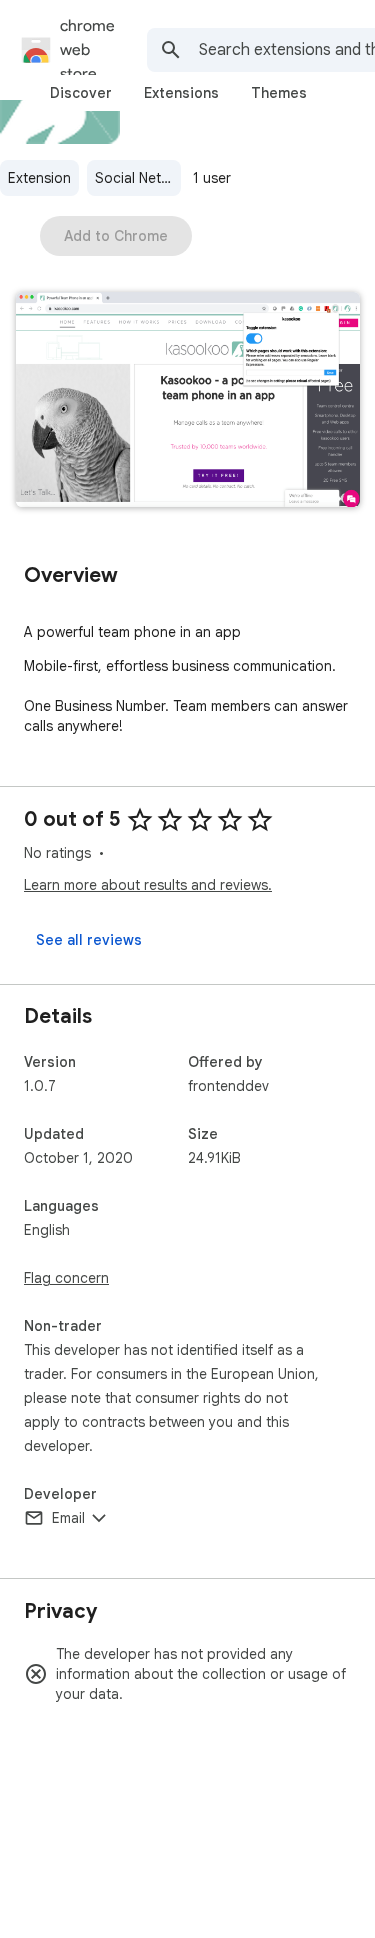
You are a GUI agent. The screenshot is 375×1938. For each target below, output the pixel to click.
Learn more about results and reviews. (148, 885)
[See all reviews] (89, 940)
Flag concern (66, 1278)
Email (68, 1518)
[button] (188, 401)
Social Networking (138, 178)
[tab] (81, 93)
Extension (39, 178)
